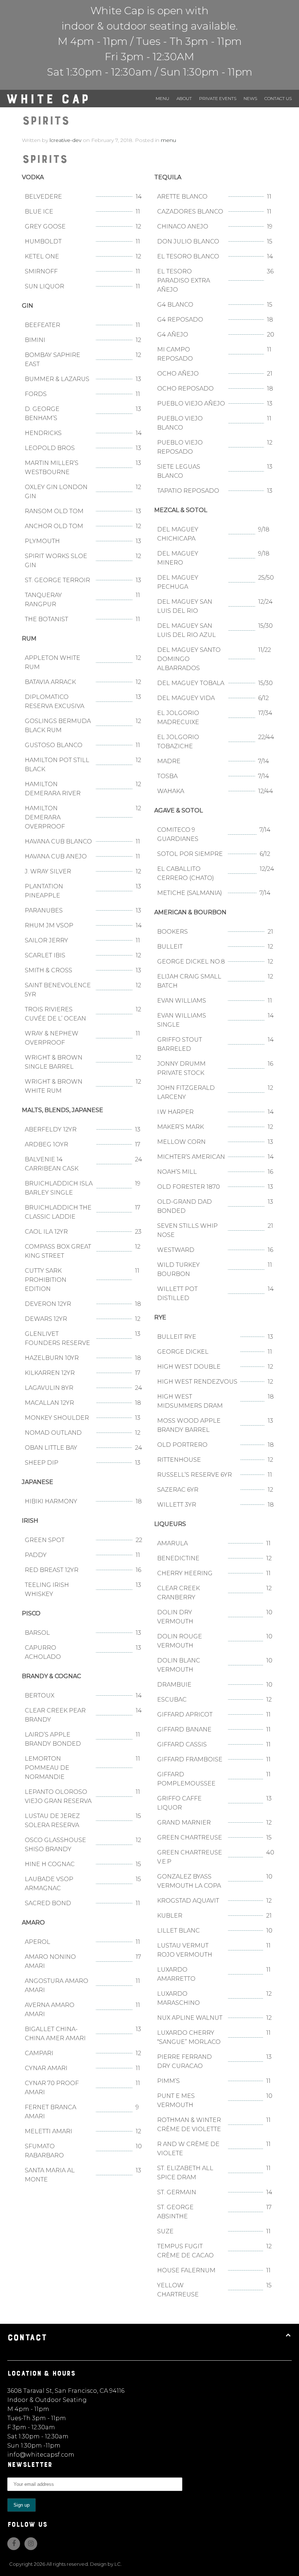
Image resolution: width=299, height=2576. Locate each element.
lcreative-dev (65, 140)
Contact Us (278, 98)
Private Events (218, 98)
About (184, 98)
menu (168, 140)
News (250, 98)
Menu (162, 98)
